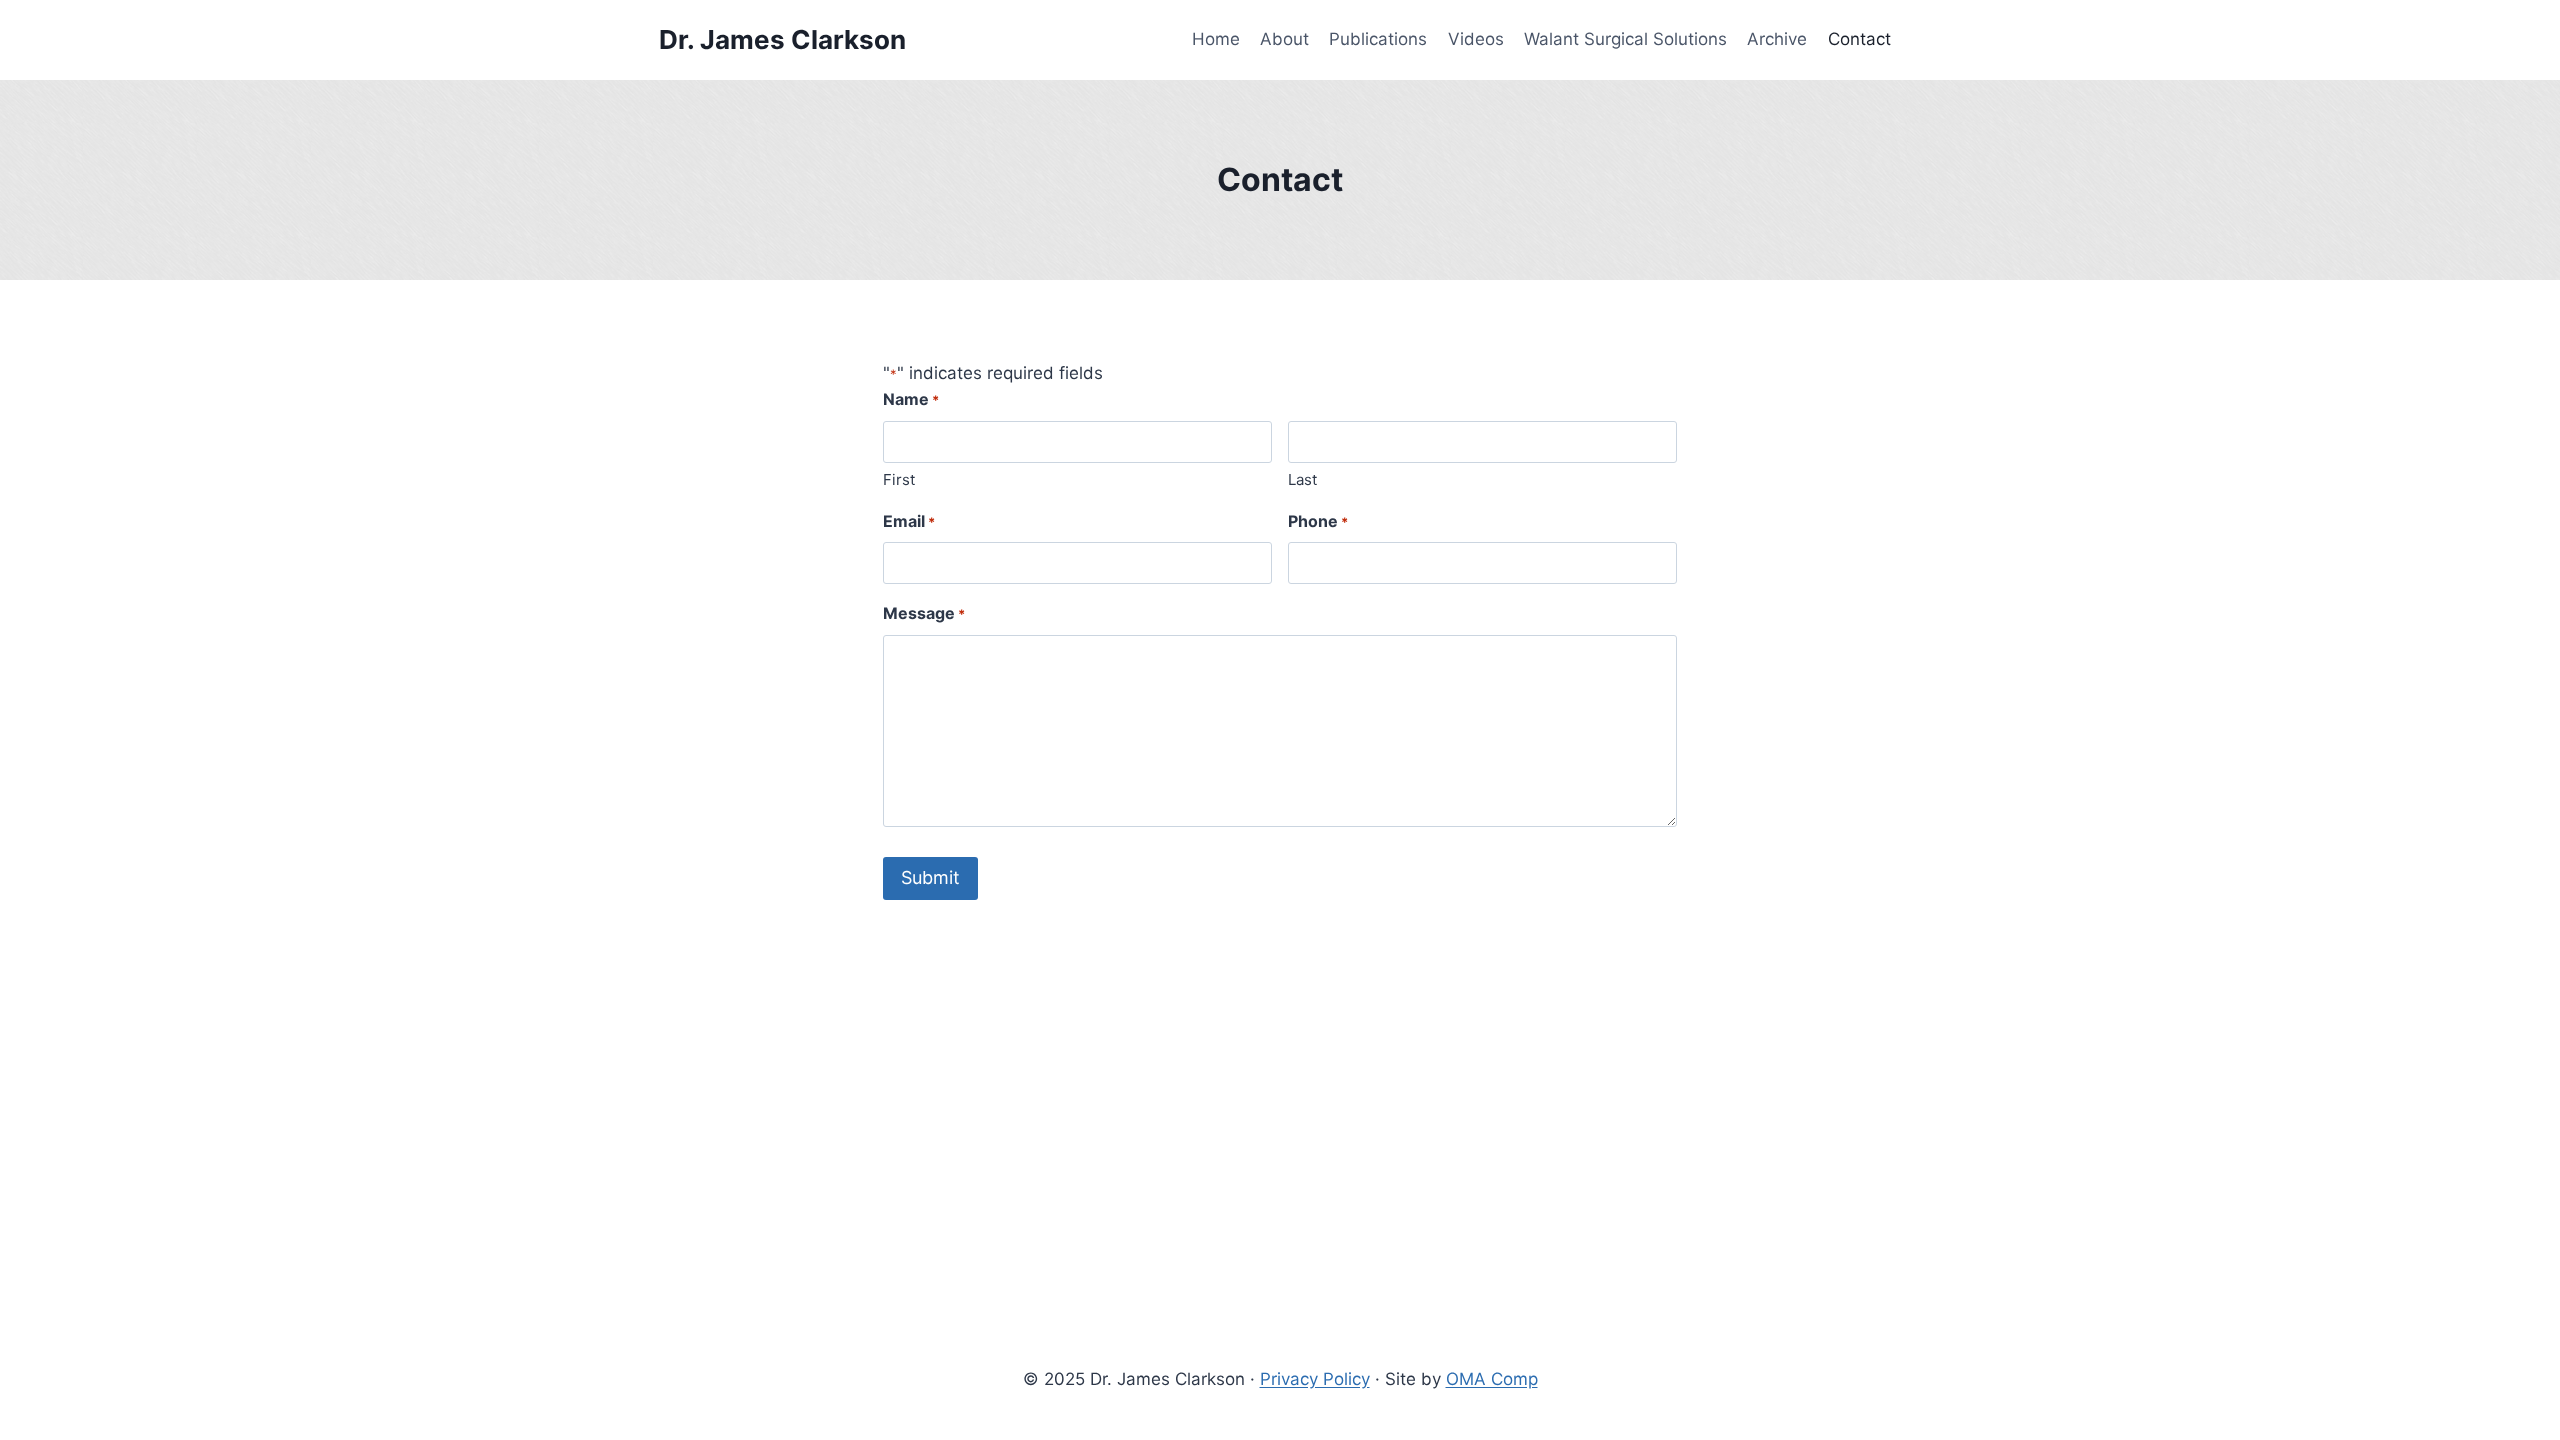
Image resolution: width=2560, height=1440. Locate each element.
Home (1216, 39)
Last (1302, 479)
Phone (1318, 521)
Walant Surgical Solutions (1625, 39)
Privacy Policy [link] (1315, 1379)
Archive (1777, 39)
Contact (1859, 39)
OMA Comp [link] (1492, 1379)
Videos (1476, 39)
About (1284, 39)
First (899, 479)
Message (924, 613)
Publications (1378, 39)
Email (909, 521)
